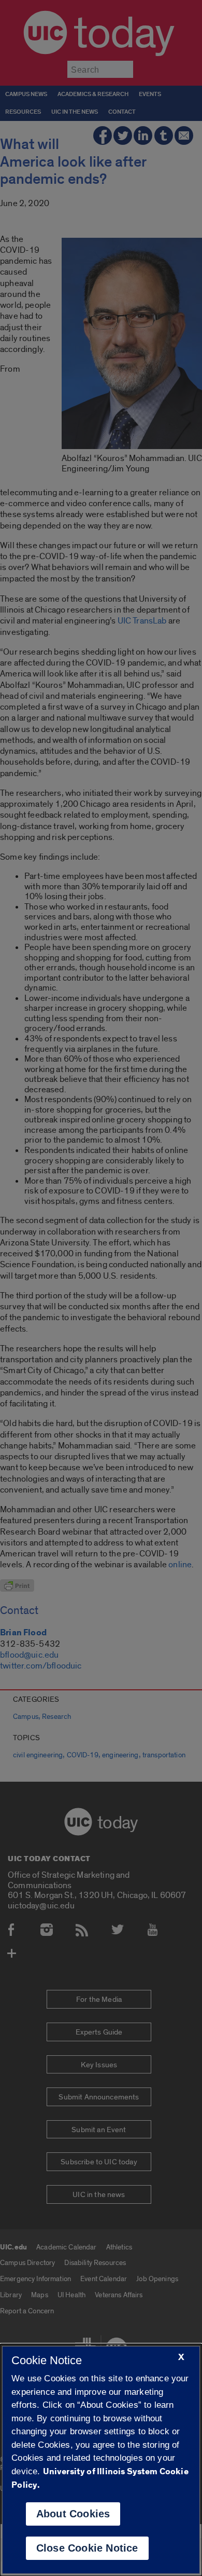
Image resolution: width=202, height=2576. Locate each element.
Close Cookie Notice (87, 2548)
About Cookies (73, 2514)
